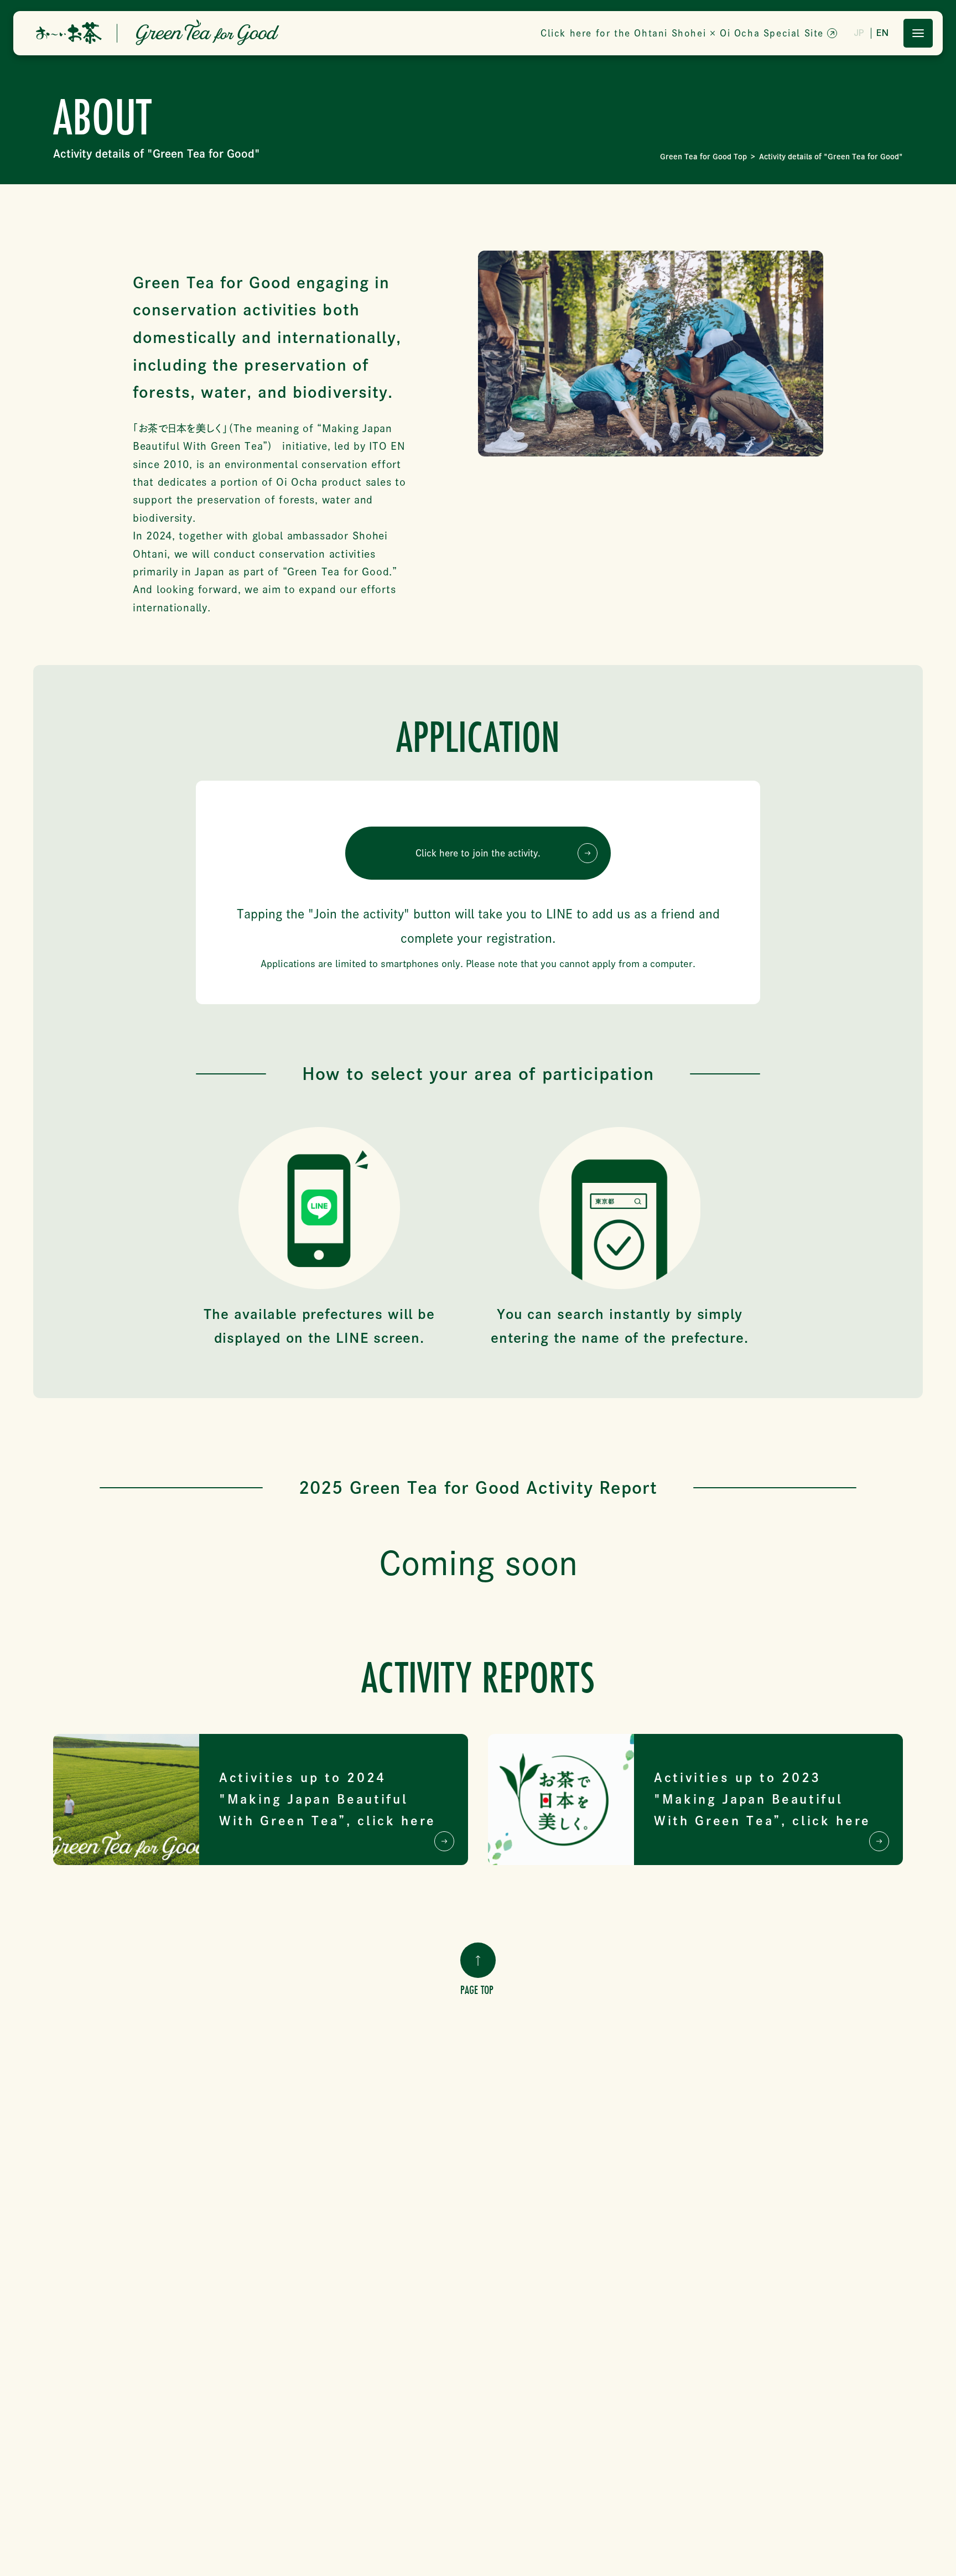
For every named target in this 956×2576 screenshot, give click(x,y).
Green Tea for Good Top (703, 157)
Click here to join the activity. (478, 853)
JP (859, 33)
